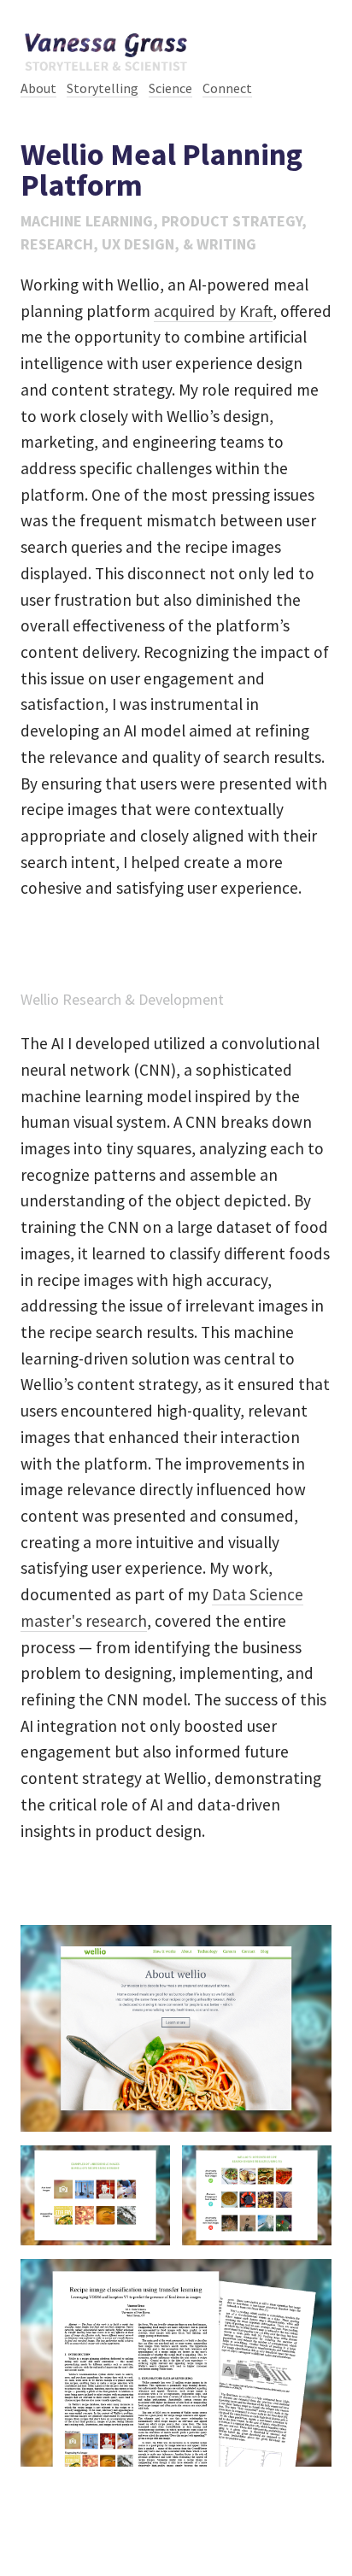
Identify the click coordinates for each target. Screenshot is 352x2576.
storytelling (103, 88)
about (38, 88)
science (170, 88)
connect (227, 88)
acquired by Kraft (213, 311)
